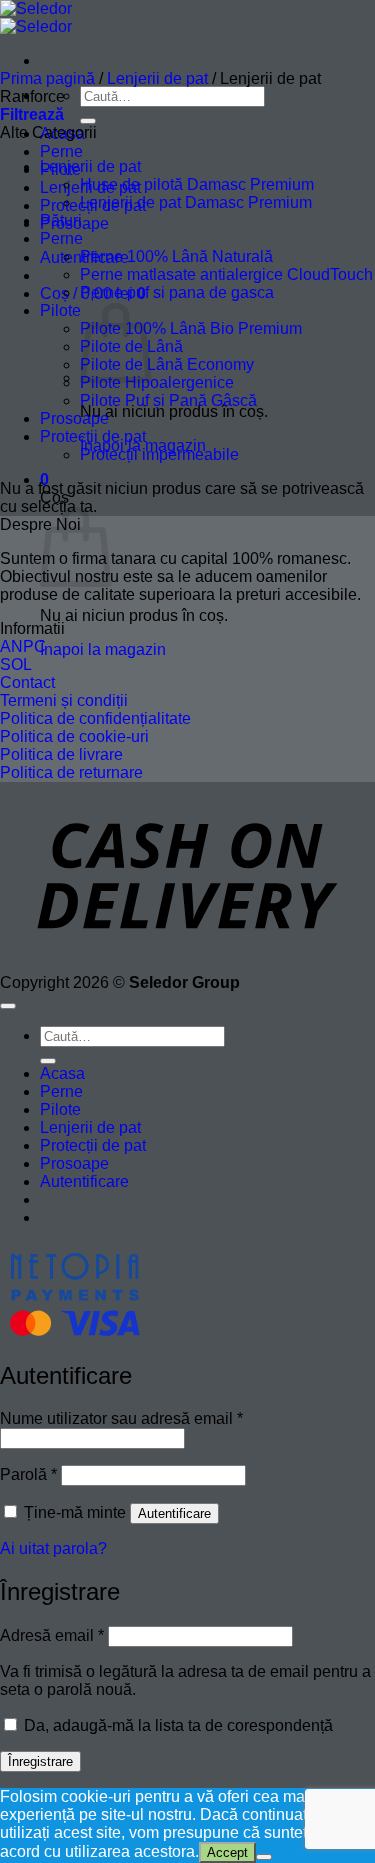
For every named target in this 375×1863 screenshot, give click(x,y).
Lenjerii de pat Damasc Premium (196, 202)
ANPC (23, 646)
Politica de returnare (71, 772)
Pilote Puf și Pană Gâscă (168, 400)
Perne (61, 151)
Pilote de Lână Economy (167, 364)
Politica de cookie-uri (74, 736)
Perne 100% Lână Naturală (176, 256)
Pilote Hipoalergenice (157, 382)
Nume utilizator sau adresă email (121, 1418)
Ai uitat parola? (53, 1548)
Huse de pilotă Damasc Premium (197, 184)
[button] (32, 114)
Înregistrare (40, 1761)
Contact (27, 682)
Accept (227, 1852)
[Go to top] (8, 1006)
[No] (264, 1857)
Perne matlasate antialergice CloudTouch (226, 274)
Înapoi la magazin (103, 649)
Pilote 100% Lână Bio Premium (191, 328)
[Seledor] (36, 17)
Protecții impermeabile (159, 454)
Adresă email (52, 1635)
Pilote (60, 310)
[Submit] (88, 121)
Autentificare (174, 1513)
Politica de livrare (61, 754)
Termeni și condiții (64, 700)
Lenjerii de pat (157, 78)
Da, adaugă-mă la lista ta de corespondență (176, 1725)
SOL (16, 664)
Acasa (62, 1073)
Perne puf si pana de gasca (177, 292)
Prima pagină (47, 78)
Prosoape (74, 418)
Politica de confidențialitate (95, 718)
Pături (61, 220)
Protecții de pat (93, 436)
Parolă (28, 1474)
